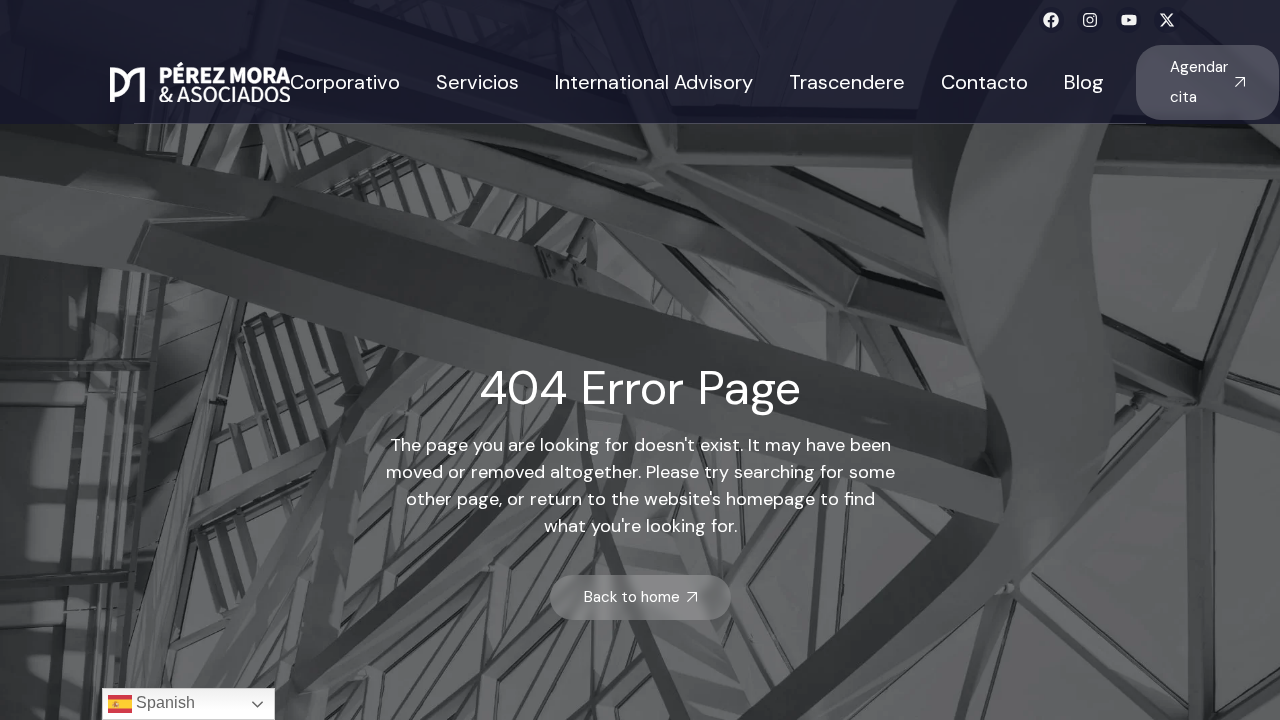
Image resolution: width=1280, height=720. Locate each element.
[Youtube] (1129, 20)
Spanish (163, 702)
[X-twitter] (1167, 20)
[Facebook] (1052, 20)
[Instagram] (1090, 20)
